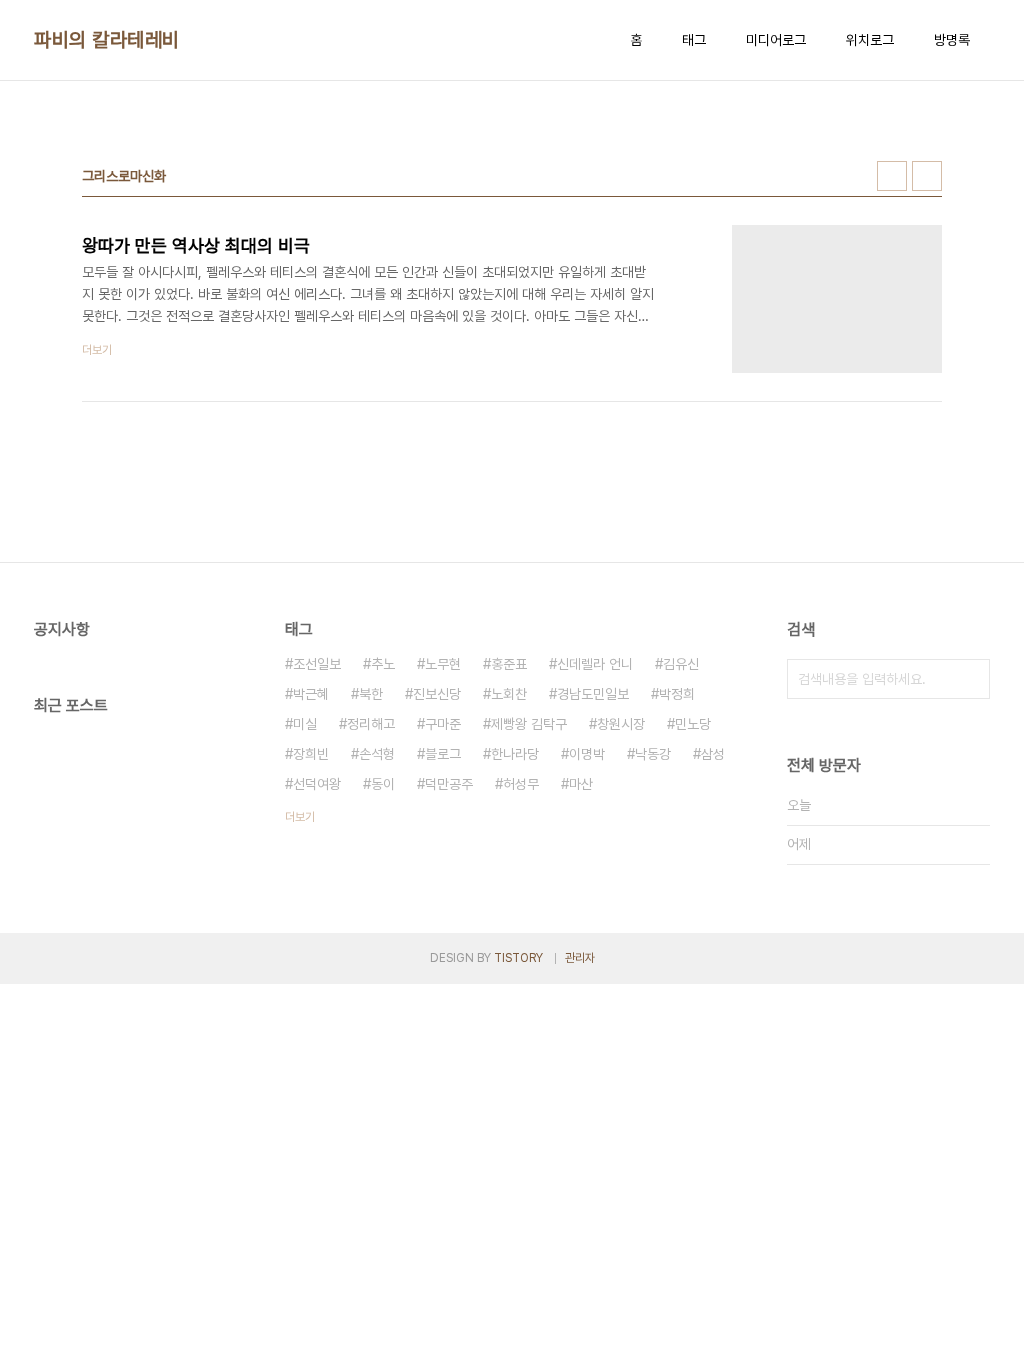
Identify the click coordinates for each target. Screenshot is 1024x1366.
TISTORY (518, 958)
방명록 (952, 40)
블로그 (443, 754)
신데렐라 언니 (595, 664)
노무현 (443, 664)
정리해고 (371, 724)
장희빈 (311, 754)
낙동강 (653, 754)
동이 (383, 784)
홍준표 (509, 664)
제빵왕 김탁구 (529, 724)
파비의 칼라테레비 (107, 40)
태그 (694, 40)
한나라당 (515, 754)
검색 (970, 679)
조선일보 (317, 664)
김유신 (681, 664)
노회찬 (509, 694)
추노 (383, 664)
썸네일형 (892, 176)
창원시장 (621, 724)
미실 (305, 724)
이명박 (587, 754)
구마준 (443, 724)
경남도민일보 (593, 694)
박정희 (677, 694)
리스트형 (927, 176)
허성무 (521, 784)
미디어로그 (776, 40)
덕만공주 (449, 784)
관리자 (580, 958)
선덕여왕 (317, 784)
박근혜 (311, 694)
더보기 (300, 817)
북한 (371, 694)
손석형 (377, 754)
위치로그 (870, 40)
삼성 (713, 754)
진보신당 (437, 694)
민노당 (693, 724)
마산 (581, 784)
